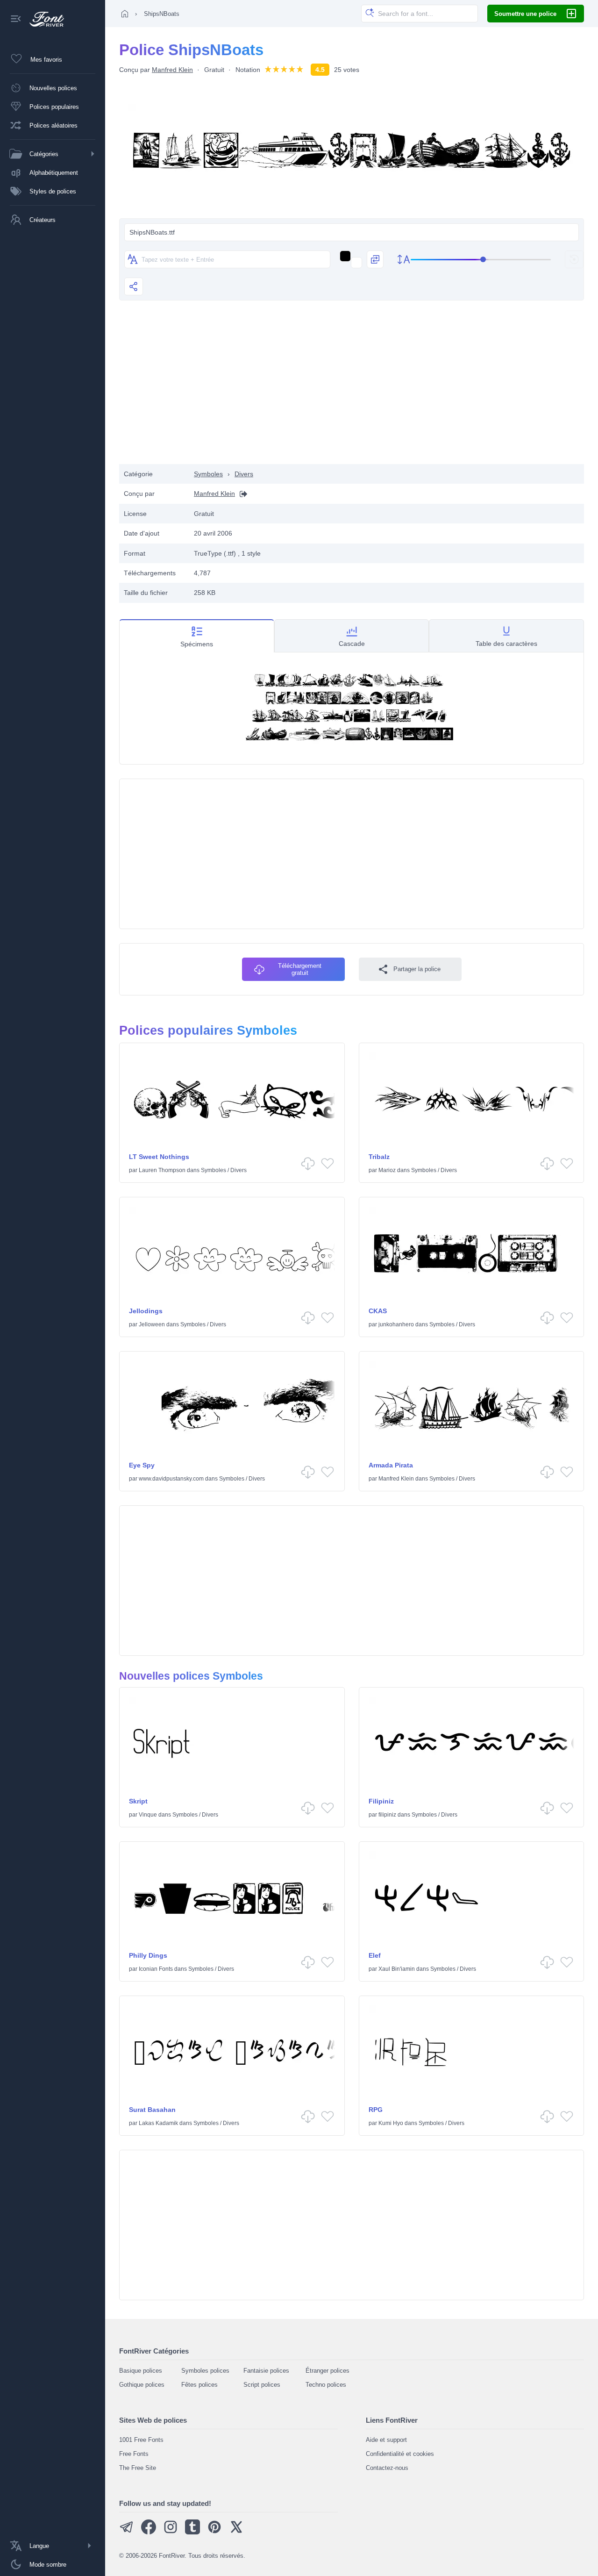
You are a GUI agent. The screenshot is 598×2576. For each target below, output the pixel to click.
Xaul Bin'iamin (397, 1969)
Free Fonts (134, 2454)
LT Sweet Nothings (159, 1157)
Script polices (262, 2385)
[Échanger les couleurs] (375, 259)
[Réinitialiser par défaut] (574, 259)
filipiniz (387, 1815)
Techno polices (326, 2385)
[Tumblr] (192, 2532)
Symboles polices (205, 2371)
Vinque (148, 1815)
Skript (138, 1801)
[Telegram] (127, 2532)
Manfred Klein (172, 70)
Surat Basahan (152, 2110)
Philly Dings (148, 1955)
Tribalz (379, 1157)
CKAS (378, 1311)
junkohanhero (396, 1324)
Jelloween (152, 1324)
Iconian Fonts (156, 1969)
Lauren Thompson (162, 1170)
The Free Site (138, 2468)
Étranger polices (327, 2371)
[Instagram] (171, 2532)
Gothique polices (142, 2385)
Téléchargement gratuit (300, 969)
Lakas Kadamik (158, 2123)
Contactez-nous (387, 2468)
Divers (244, 474)
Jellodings (146, 1311)
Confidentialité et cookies (400, 2454)
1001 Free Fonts (141, 2440)
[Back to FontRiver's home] (43, 19)
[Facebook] (149, 2532)
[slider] (481, 260)
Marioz (387, 1170)
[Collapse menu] (16, 19)
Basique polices (141, 2371)
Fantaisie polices (266, 2371)
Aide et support (386, 2440)
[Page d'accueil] (125, 14)
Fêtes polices (199, 2385)
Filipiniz (381, 1801)
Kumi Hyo (391, 2123)
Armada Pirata (391, 1465)
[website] (241, 494)
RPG (376, 2110)
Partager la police (417, 969)
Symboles (208, 474)
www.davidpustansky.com (171, 1479)
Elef (375, 1955)
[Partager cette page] (134, 286)
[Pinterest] (214, 2532)
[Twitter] (236, 2532)
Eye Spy (142, 1465)
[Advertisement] (352, 389)
